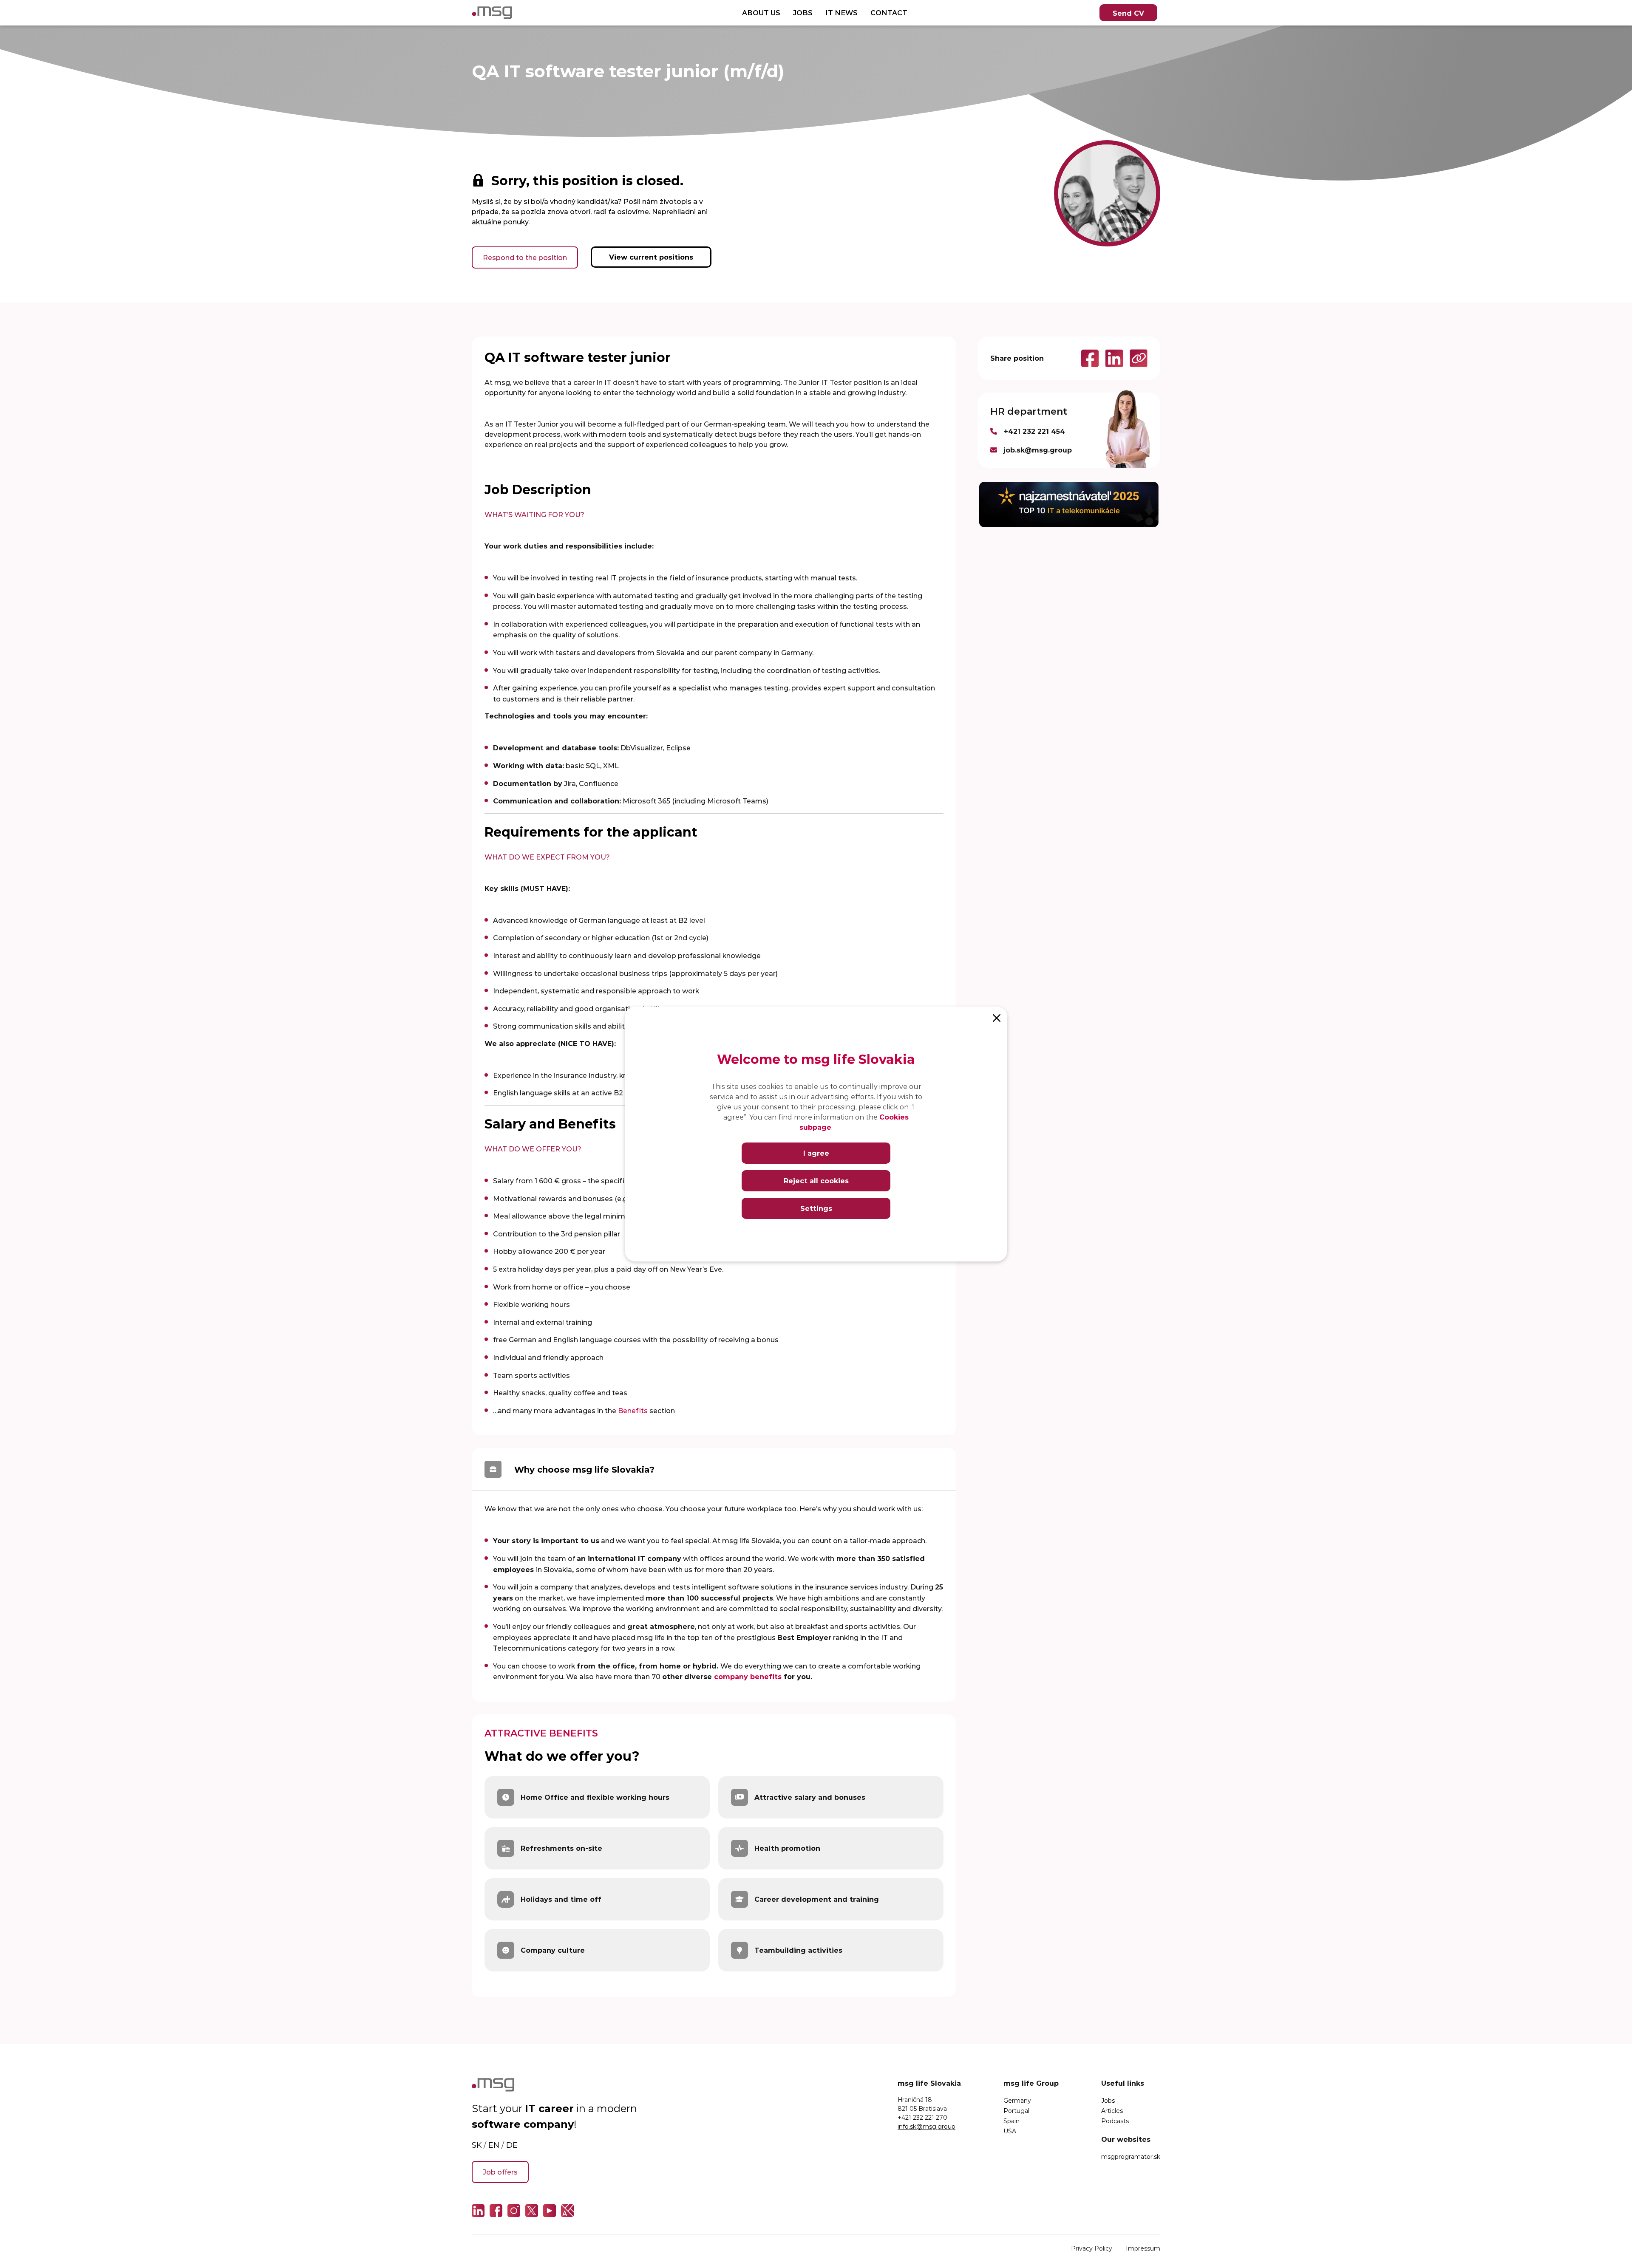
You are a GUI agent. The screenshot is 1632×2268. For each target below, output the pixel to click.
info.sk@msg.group (926, 2126)
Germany (1017, 2100)
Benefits (633, 1410)
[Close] (997, 1017)
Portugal (1016, 2111)
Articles (1112, 2111)
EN (494, 2145)
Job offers (500, 2172)
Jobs (1108, 2100)
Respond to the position (525, 257)
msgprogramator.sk (1131, 2156)
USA (1010, 2131)
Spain (1011, 2121)
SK (477, 2145)
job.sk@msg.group (1038, 450)
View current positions (651, 257)
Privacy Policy (1092, 2248)
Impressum (1143, 2248)
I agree (816, 1153)
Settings (816, 1208)
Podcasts (1115, 2121)
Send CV (1128, 13)
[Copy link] (1135, 358)
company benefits (748, 1676)
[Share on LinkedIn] (1111, 358)
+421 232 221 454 (1034, 431)
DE (512, 2145)
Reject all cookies (816, 1181)
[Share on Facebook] (1087, 358)
